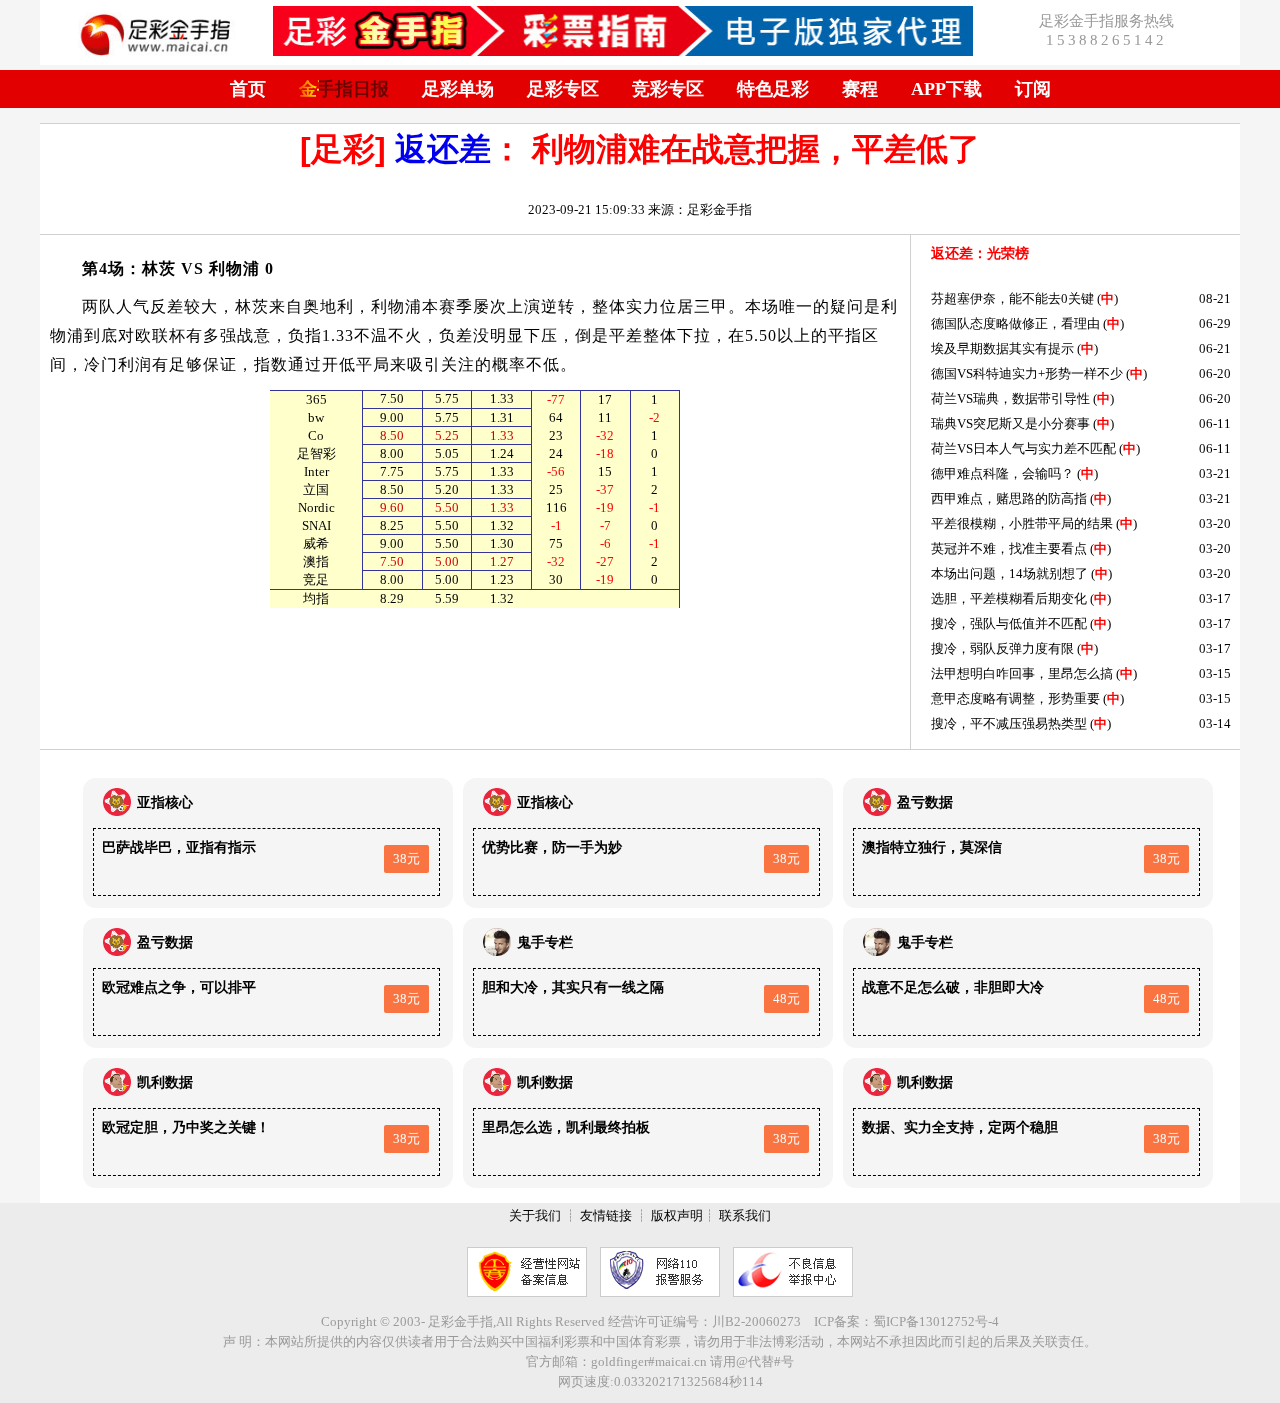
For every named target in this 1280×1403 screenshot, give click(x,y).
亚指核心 (165, 802)
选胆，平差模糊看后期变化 (1009, 598)
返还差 (443, 149)
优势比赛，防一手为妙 (552, 847)
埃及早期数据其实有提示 (1002, 348)
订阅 (1033, 89)
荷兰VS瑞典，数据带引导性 (1010, 398)
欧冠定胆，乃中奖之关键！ (186, 1127)
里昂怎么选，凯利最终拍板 (566, 1127)
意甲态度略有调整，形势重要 (1015, 698)
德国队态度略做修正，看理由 (1015, 323)
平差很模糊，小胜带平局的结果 (1022, 523)
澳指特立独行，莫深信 (932, 847)
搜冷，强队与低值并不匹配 (1009, 623)
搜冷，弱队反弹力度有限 (1002, 648)
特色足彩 (773, 89)
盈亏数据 (925, 802)
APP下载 (946, 89)
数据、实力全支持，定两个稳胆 (960, 1127)
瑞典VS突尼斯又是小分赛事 (1010, 423)
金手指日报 (344, 89)
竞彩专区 (668, 89)
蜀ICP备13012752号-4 (936, 1321)
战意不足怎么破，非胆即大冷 (953, 987)
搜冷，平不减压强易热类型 (1009, 723)
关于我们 (535, 1215)
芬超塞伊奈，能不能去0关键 (1012, 298)
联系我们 (745, 1215)
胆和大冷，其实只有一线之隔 (573, 987)
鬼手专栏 (545, 942)
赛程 (860, 89)
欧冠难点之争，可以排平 (179, 987)
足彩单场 (458, 89)
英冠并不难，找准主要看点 (1009, 548)
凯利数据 (165, 1082)
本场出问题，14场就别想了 (1009, 573)
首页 (248, 89)
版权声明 (677, 1215)
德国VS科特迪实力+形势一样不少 (1027, 373)
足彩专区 (563, 89)
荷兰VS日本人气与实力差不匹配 (1023, 448)
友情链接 (606, 1215)
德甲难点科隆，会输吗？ (1002, 473)
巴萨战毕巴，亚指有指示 (179, 847)
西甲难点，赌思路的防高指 (1009, 498)
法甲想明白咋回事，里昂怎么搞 (1022, 673)
